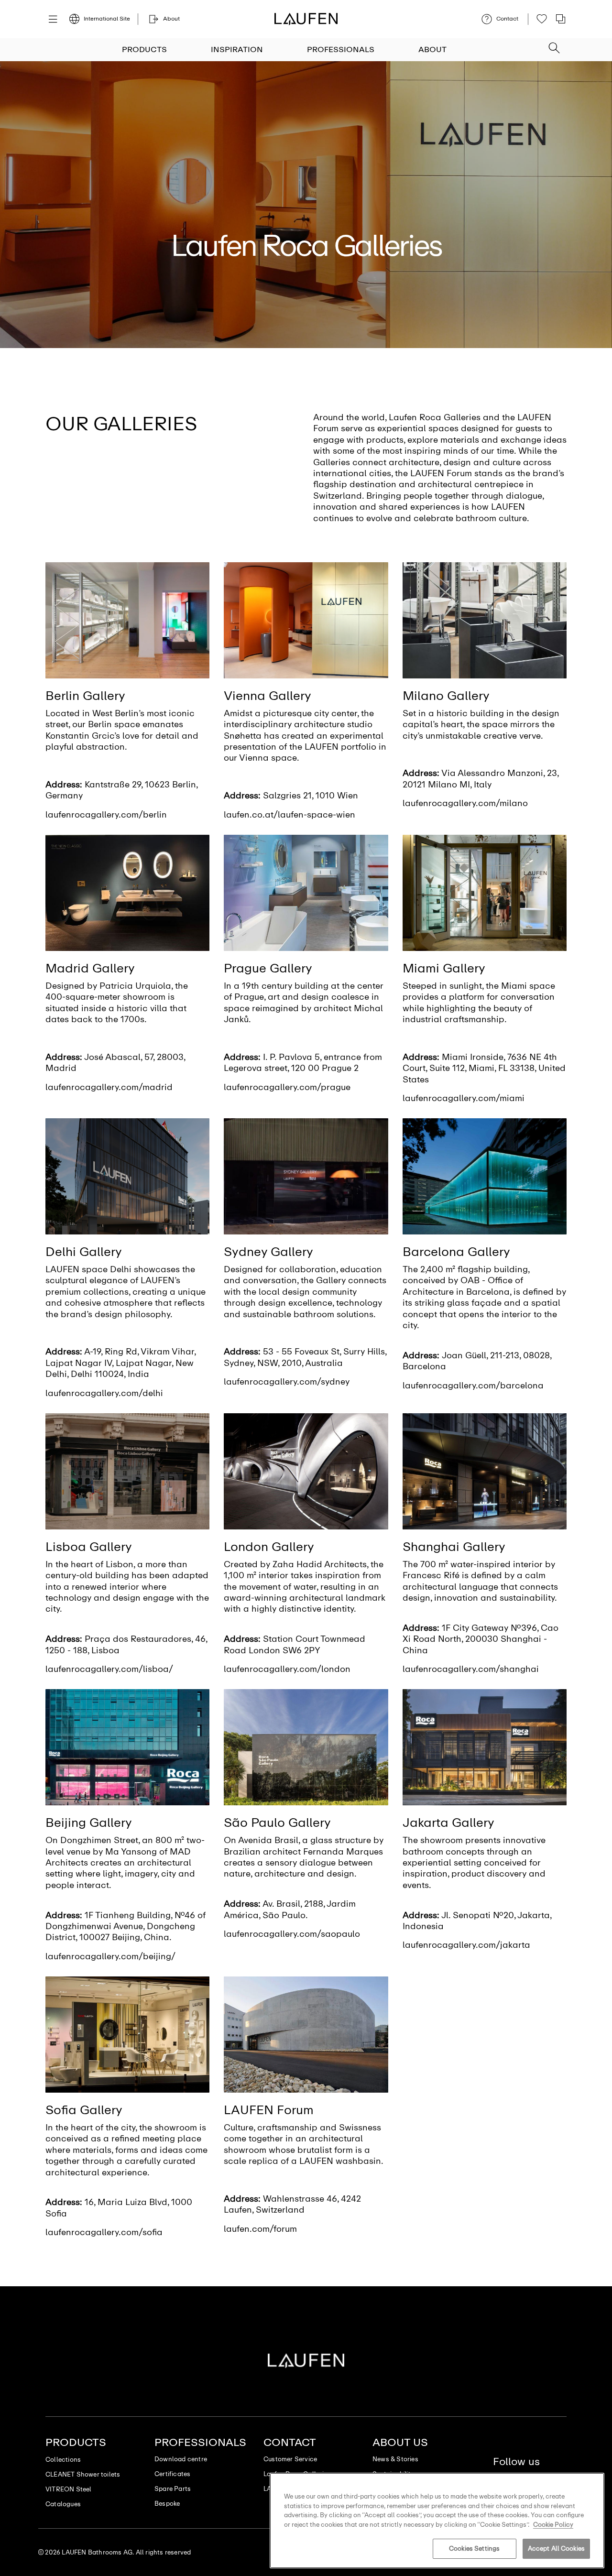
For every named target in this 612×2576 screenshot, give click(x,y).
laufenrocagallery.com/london (287, 1669)
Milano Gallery (446, 696)
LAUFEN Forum (269, 2110)
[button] (554, 45)
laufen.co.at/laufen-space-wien (290, 815)
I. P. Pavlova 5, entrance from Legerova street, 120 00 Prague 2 (303, 1063)
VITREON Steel (69, 2489)
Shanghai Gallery (454, 1547)
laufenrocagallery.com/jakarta (466, 1945)
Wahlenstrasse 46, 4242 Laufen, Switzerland (292, 2204)
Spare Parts (173, 2489)
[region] (437, 2521)
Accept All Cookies (556, 2549)
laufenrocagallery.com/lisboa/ (109, 1669)
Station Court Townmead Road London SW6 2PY (295, 1644)
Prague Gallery (268, 968)
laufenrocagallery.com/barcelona (473, 1386)
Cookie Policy (553, 2525)
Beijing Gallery (89, 1823)
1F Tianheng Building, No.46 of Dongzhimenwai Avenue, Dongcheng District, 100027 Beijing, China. (126, 1927)
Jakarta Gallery (448, 1823)
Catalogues (63, 2504)
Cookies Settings (474, 2549)
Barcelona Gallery (456, 1252)
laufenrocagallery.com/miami (464, 1098)
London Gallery (269, 1547)
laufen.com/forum (260, 2229)
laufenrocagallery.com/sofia (104, 2232)
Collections (63, 2460)
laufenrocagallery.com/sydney (287, 1382)
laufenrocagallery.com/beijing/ (110, 1956)
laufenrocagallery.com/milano (465, 803)
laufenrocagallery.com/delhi (104, 1393)
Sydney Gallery (268, 1252)
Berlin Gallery (85, 696)
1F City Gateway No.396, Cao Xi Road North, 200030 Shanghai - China (481, 1639)
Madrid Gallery (90, 968)
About (432, 49)
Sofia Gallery (84, 2110)
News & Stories (395, 2459)
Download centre (181, 2459)
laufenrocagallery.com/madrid (109, 1087)
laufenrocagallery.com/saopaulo (292, 1934)
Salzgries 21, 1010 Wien (311, 796)
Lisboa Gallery (89, 1547)
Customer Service (290, 2459)
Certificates (172, 2474)
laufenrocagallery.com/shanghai (471, 1669)
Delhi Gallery (84, 1252)
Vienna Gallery (268, 696)
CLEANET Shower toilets (83, 2474)
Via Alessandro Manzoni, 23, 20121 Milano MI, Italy (481, 779)
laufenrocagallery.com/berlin (106, 815)
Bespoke (167, 2504)
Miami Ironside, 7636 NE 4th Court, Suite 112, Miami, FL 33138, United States (484, 1068)
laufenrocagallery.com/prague (287, 1087)
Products (144, 49)
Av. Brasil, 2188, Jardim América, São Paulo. (290, 1909)
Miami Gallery (444, 968)
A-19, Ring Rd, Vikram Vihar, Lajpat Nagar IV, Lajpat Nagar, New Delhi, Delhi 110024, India (120, 1363)
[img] (127, 620)
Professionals (341, 49)
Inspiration (237, 49)
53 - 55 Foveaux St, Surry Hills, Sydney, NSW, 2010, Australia (305, 1357)
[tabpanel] (306, 205)
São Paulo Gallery (277, 1823)
